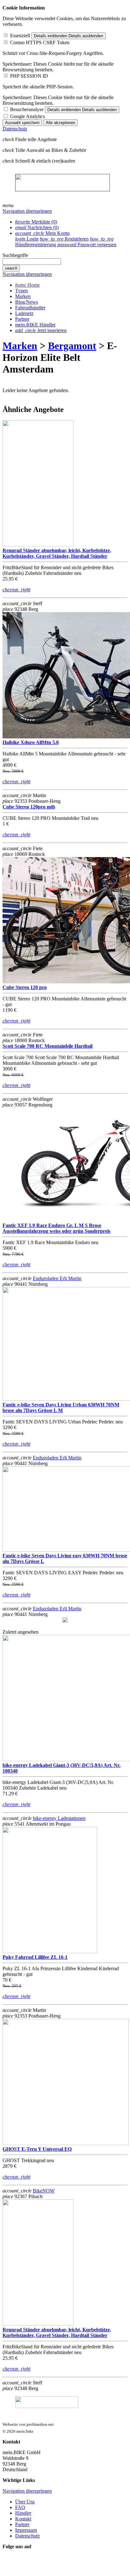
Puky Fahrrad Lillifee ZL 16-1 (35, 1957)
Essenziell (20, 36)
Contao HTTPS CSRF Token (40, 42)
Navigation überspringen (27, 211)
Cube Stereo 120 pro (25, 987)
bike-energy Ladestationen (59, 1818)
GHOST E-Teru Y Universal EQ (37, 2149)
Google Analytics (27, 116)
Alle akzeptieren (60, 123)
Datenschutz (15, 129)
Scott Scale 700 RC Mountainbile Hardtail (47, 1046)
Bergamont (72, 346)
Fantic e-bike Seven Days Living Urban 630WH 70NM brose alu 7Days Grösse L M (61, 1407)
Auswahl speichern (22, 123)
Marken (20, 346)
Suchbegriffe (15, 255)
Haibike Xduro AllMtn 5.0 (31, 742)
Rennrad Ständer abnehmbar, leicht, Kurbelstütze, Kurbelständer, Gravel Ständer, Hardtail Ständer (57, 553)
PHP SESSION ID (29, 76)
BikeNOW (44, 2191)
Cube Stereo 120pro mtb (29, 807)
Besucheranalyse (27, 109)
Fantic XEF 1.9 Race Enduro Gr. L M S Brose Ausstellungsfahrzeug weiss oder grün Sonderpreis (56, 1228)
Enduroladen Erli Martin (57, 1278)
